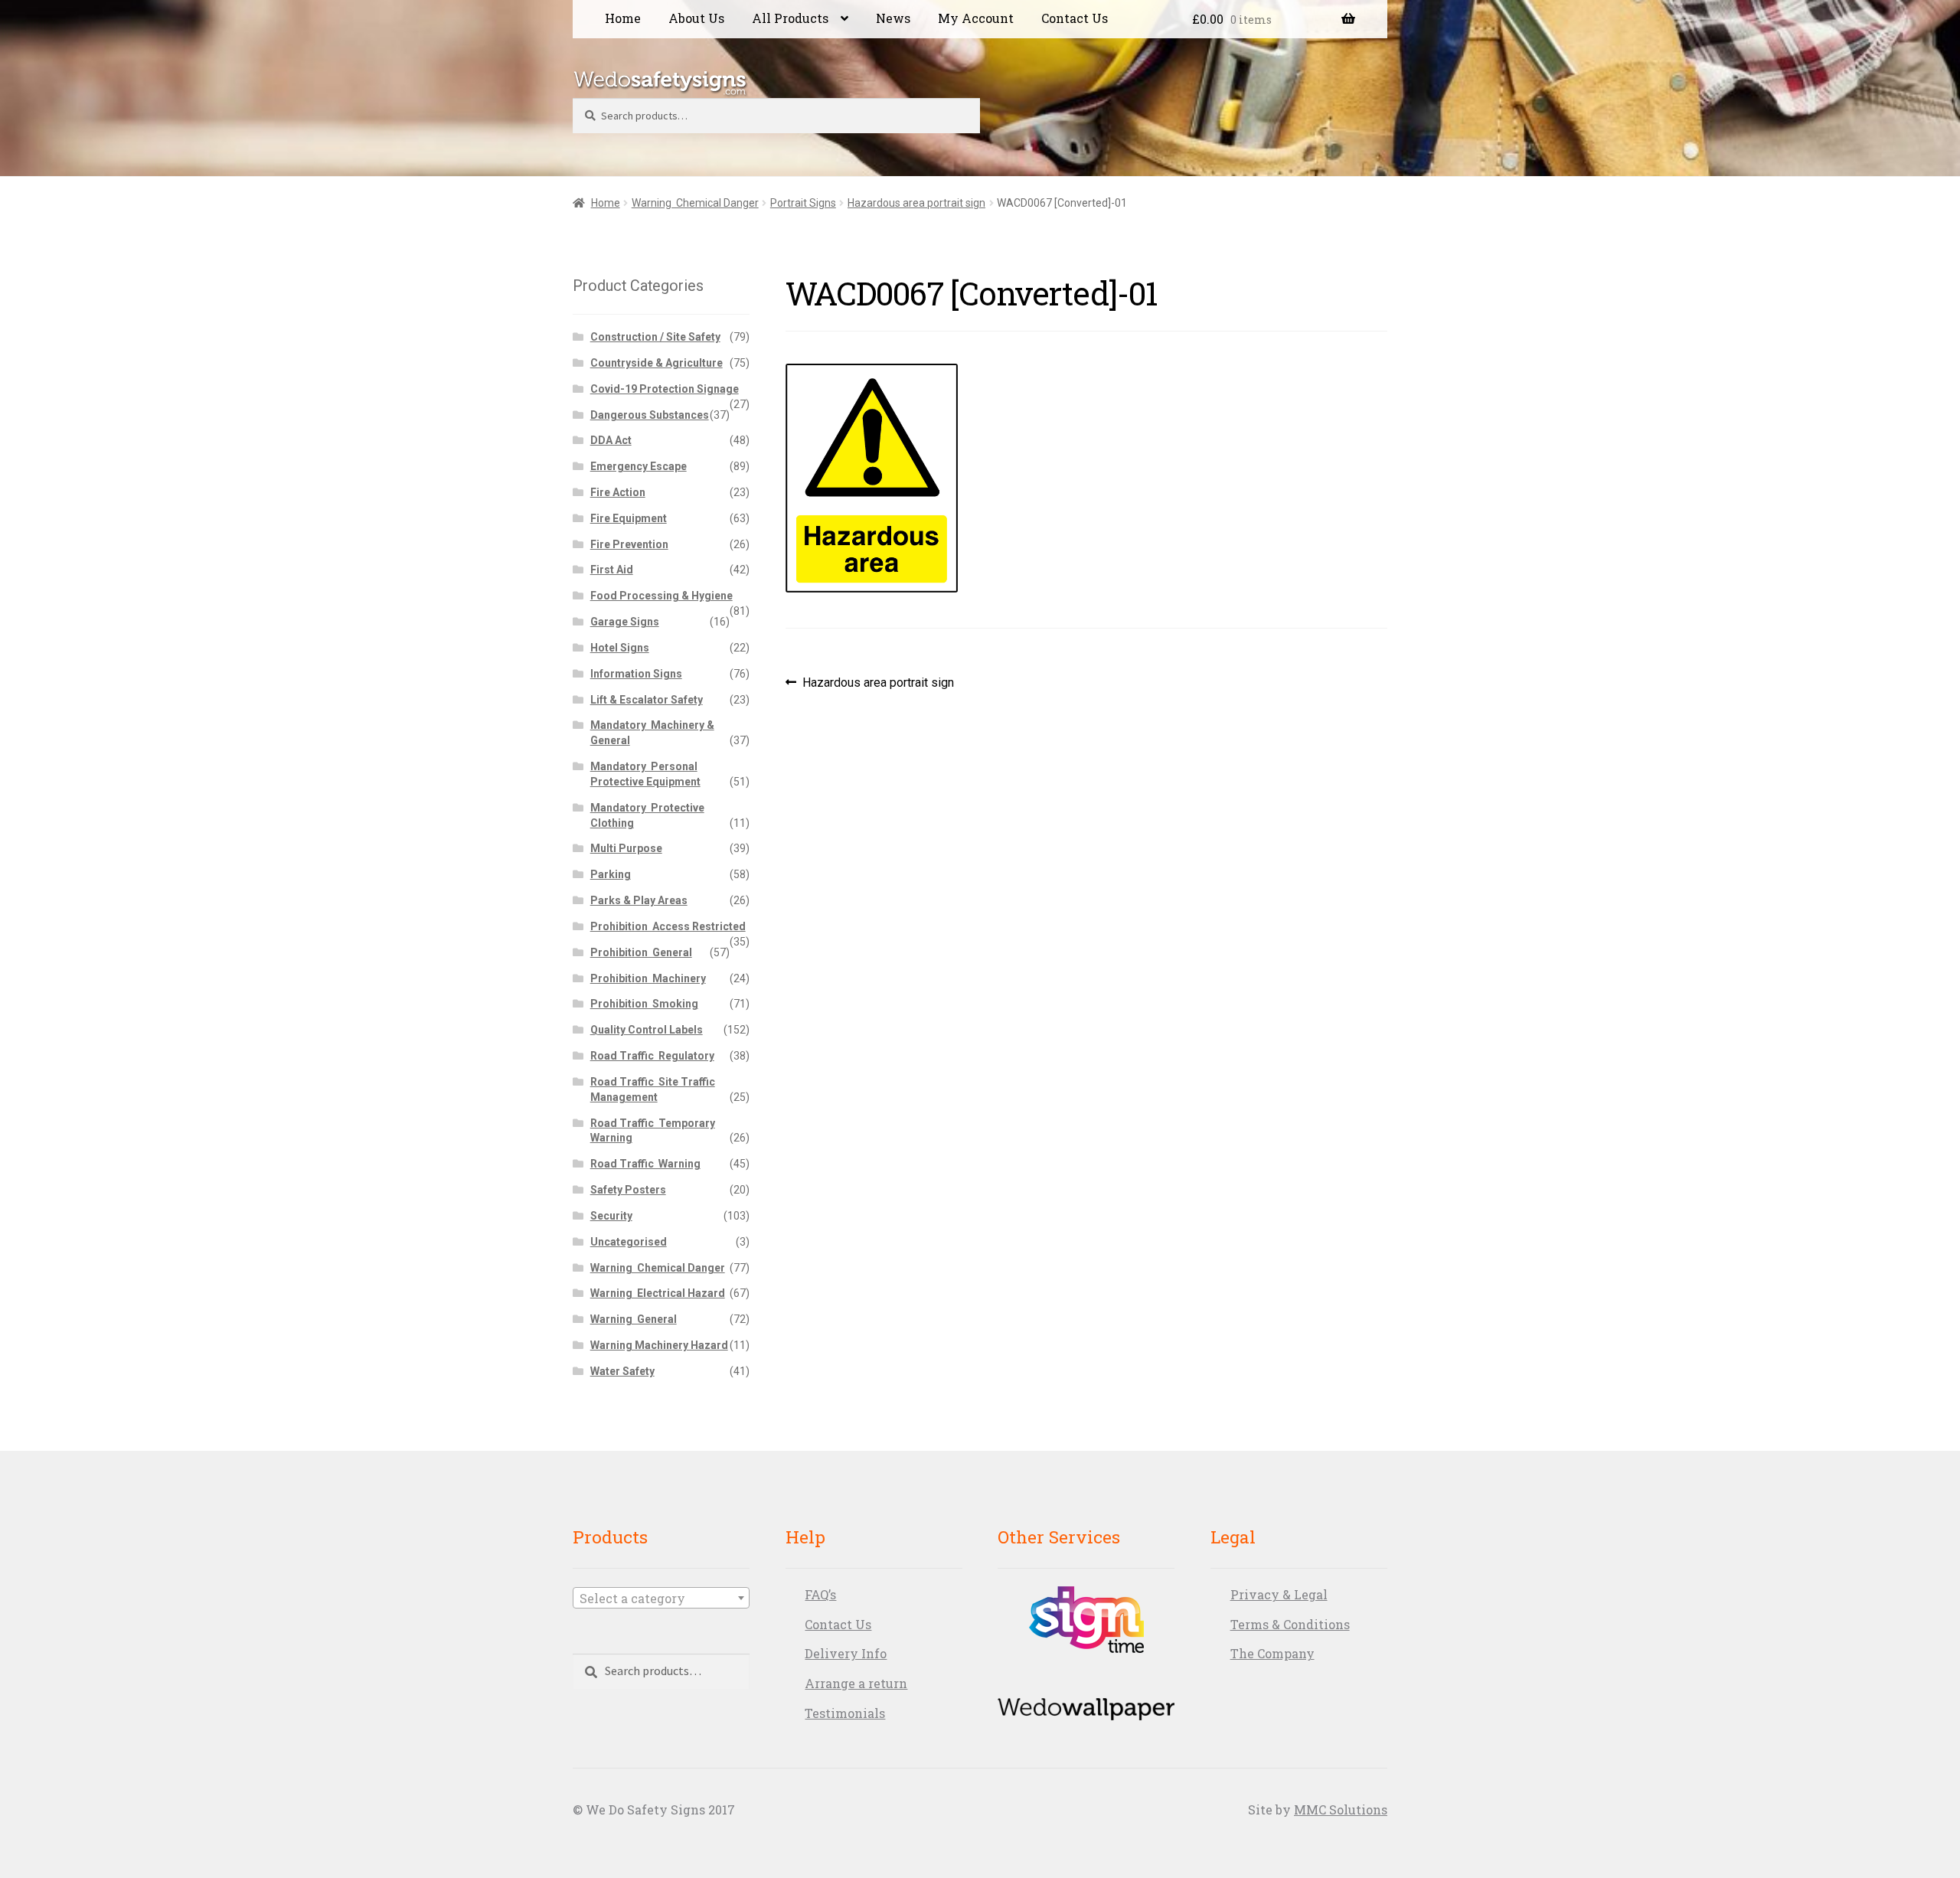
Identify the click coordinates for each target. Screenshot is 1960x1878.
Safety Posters (628, 1190)
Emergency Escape (639, 466)
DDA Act (611, 440)
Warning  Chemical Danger (695, 203)
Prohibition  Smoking (644, 1004)
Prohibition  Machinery (648, 978)
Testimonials (845, 1713)
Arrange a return (856, 1683)
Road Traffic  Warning (645, 1164)
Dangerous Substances (650, 415)
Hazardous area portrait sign (916, 203)
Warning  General (634, 1319)
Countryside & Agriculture (657, 363)
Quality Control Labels (647, 1030)
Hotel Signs (620, 648)
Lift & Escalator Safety (647, 700)
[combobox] (661, 1598)
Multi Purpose (626, 848)
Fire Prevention (629, 544)
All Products (790, 18)
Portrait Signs (803, 203)
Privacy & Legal (1279, 1594)
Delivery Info (846, 1653)
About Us (696, 18)
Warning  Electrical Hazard (658, 1293)
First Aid (612, 570)
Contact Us (1075, 18)
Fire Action (618, 492)
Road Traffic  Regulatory (652, 1056)
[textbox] (661, 1599)
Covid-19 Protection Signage (665, 389)
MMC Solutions (1341, 1809)
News (893, 18)
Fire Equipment (629, 518)
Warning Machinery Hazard (659, 1345)
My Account (976, 18)
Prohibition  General (641, 952)
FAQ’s (820, 1594)
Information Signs (636, 674)
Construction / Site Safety (655, 337)
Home (623, 18)
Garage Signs (625, 622)
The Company (1272, 1653)
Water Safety (622, 1371)
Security (611, 1216)
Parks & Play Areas (639, 900)
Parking (611, 874)
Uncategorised (629, 1242)
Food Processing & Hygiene (661, 596)
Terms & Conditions (1290, 1624)
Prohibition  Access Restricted (668, 926)
